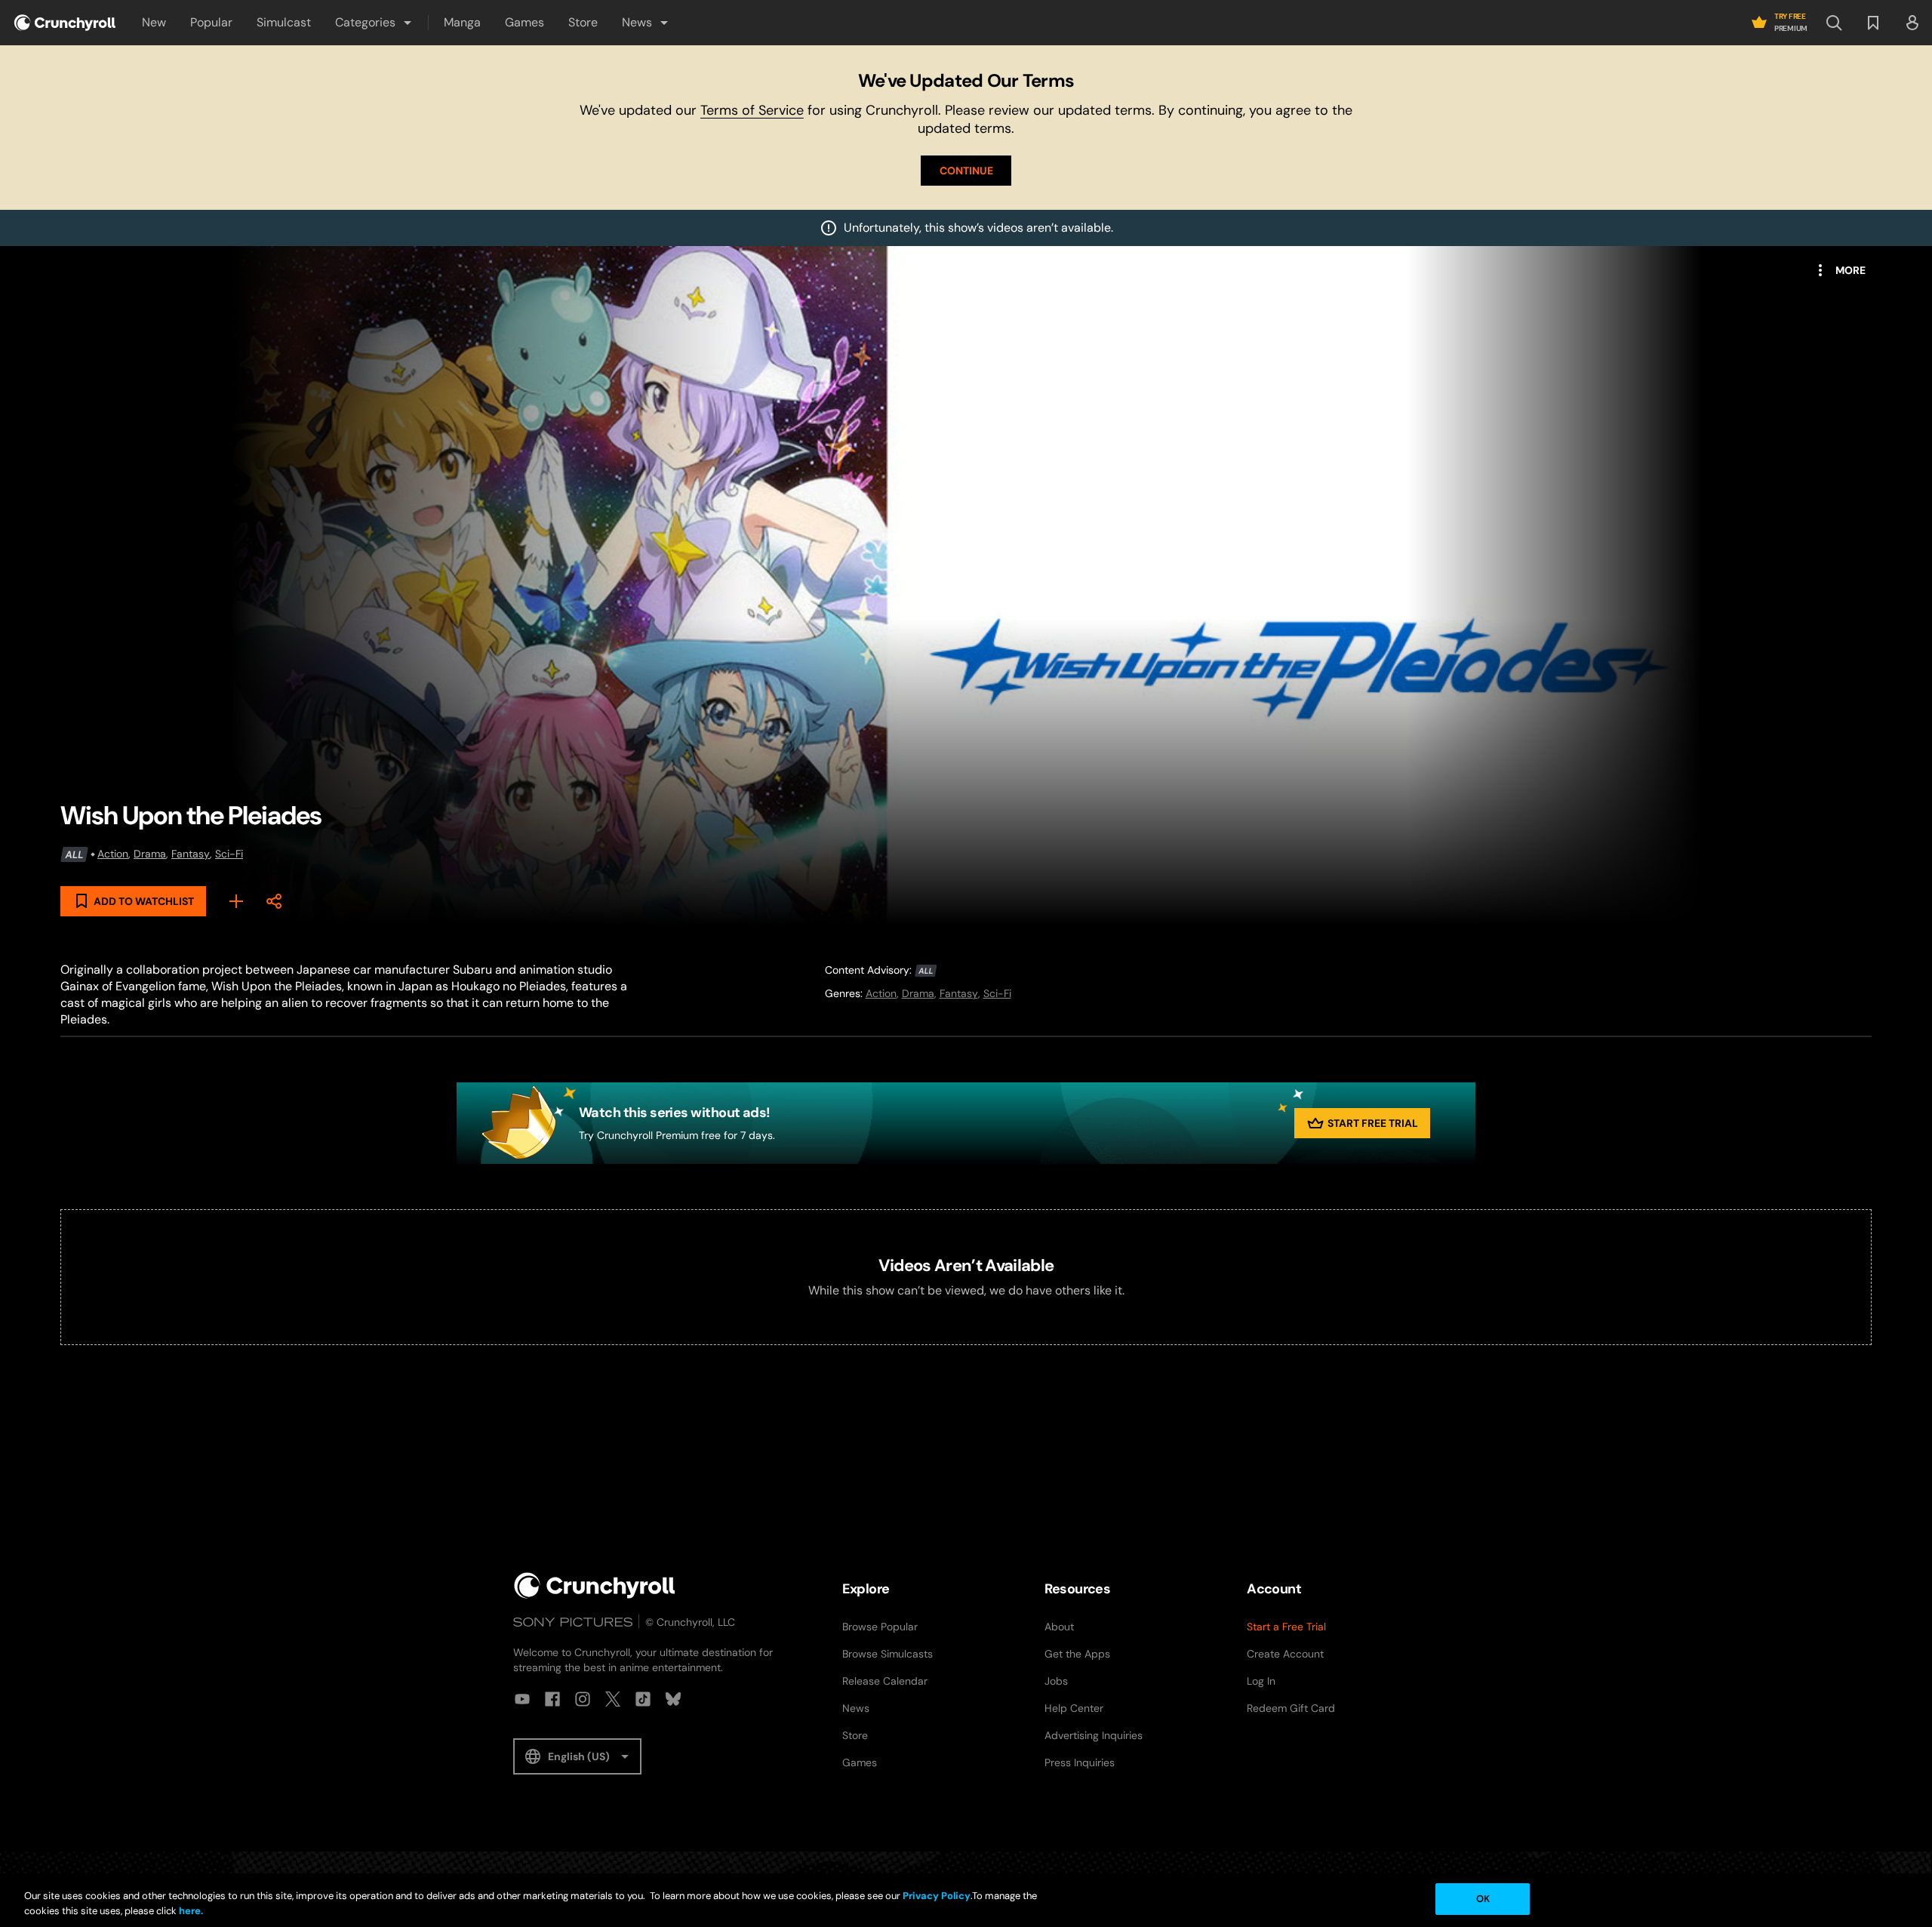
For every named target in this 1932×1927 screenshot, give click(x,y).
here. (190, 1911)
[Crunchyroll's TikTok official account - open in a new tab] (643, 1699)
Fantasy (191, 854)
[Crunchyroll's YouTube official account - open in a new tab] (522, 1699)
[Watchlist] (1873, 23)
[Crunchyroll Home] (595, 1585)
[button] (374, 23)
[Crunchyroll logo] (65, 23)
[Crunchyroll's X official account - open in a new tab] (613, 1699)
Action (113, 854)
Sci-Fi (229, 854)
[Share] (274, 901)
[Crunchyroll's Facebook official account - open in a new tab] (552, 1699)
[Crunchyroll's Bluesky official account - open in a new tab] (673, 1699)
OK (1483, 1899)
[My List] (236, 901)
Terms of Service (752, 110)
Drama (150, 854)
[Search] (1834, 23)
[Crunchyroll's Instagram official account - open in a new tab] (583, 1699)
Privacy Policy (937, 1896)
